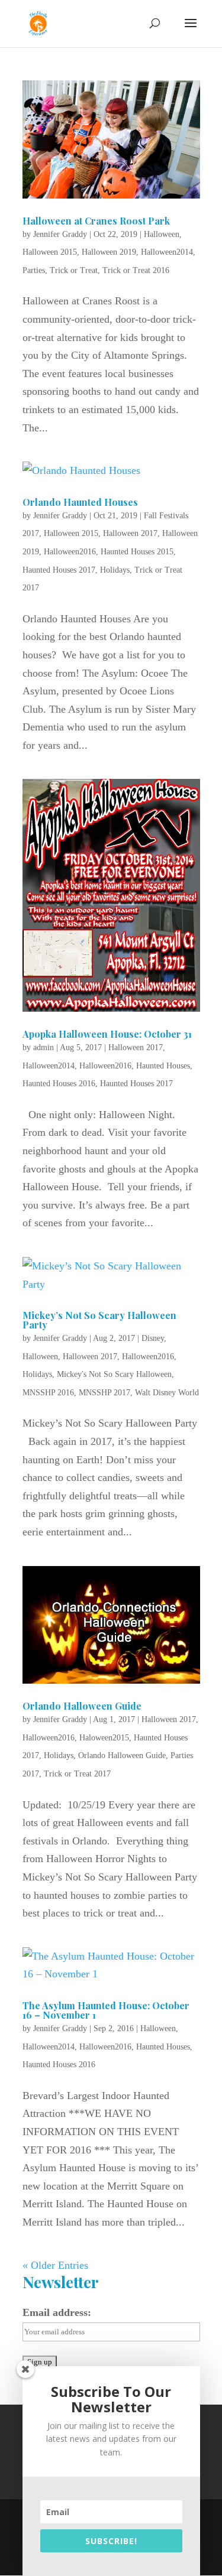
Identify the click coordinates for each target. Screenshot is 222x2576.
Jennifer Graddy (60, 234)
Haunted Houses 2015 (137, 552)
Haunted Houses (163, 1066)
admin (44, 1047)
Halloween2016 (70, 552)
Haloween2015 (104, 1738)
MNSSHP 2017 (104, 1393)
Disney (153, 1338)
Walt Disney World (167, 1393)
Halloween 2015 (50, 252)
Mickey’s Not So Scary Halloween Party (99, 1320)
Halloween (162, 234)
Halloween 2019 (109, 252)
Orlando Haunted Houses (80, 502)
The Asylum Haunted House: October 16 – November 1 (106, 2010)
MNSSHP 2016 (48, 1393)
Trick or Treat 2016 (136, 270)
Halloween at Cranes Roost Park (96, 221)
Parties (34, 270)
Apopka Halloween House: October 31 (107, 1034)
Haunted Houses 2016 (59, 1084)
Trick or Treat (74, 270)
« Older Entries (55, 2265)
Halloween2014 (167, 252)
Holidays (115, 570)
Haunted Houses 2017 (59, 570)
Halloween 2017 (130, 533)
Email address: (57, 2312)
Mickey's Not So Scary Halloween (114, 1374)
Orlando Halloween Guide (82, 1706)
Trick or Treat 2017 (77, 1774)
